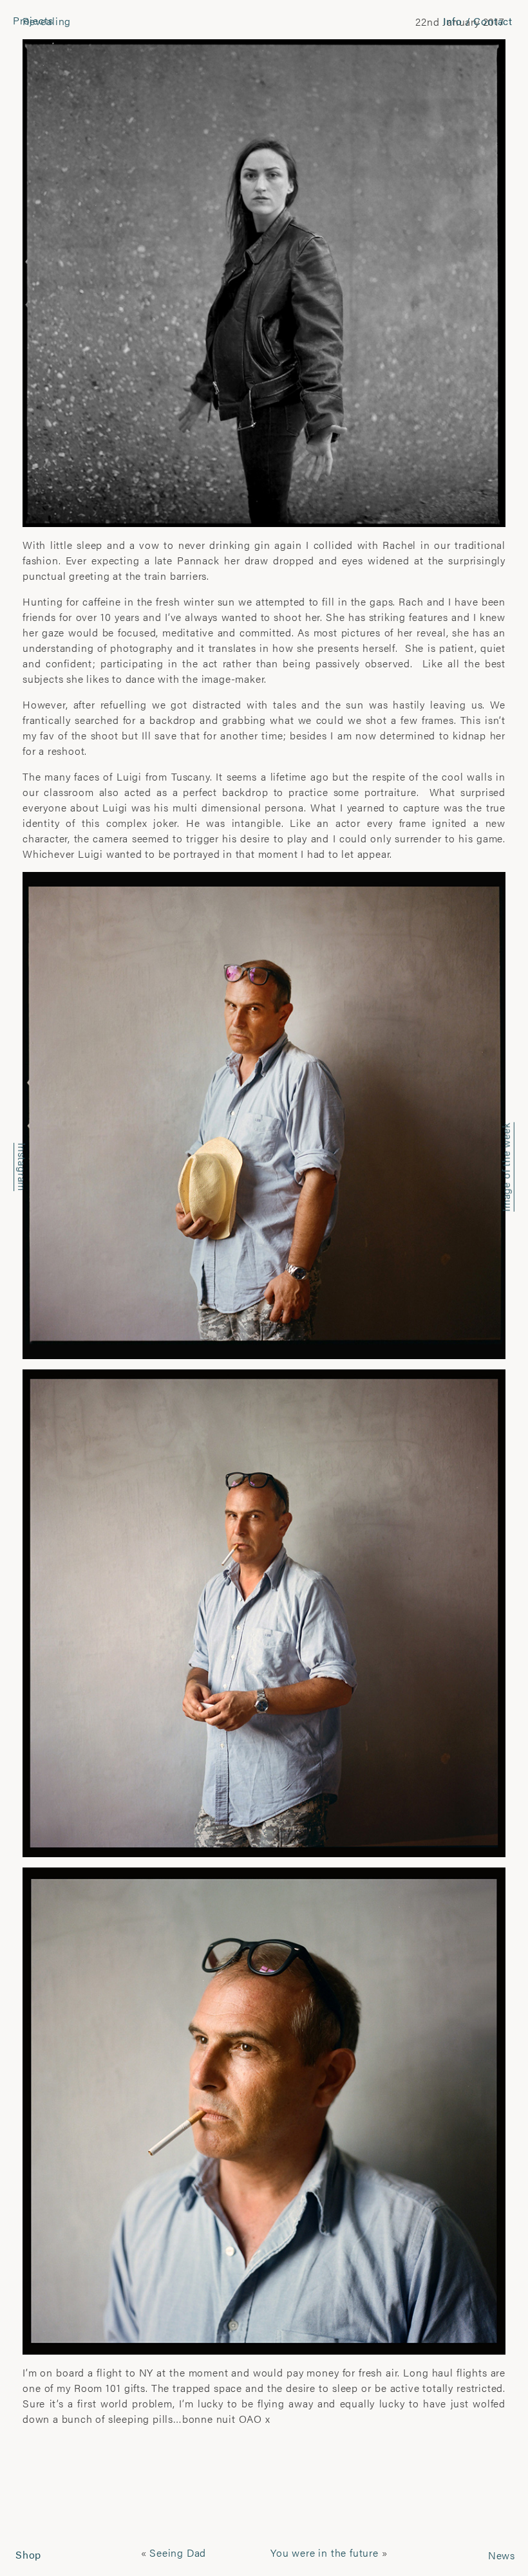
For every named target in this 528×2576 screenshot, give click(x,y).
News (502, 2555)
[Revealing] (264, 282)
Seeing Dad (178, 2553)
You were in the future (325, 2553)
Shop (28, 2554)
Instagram (22, 1167)
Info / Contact (478, 21)
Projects (33, 20)
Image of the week (506, 1168)
